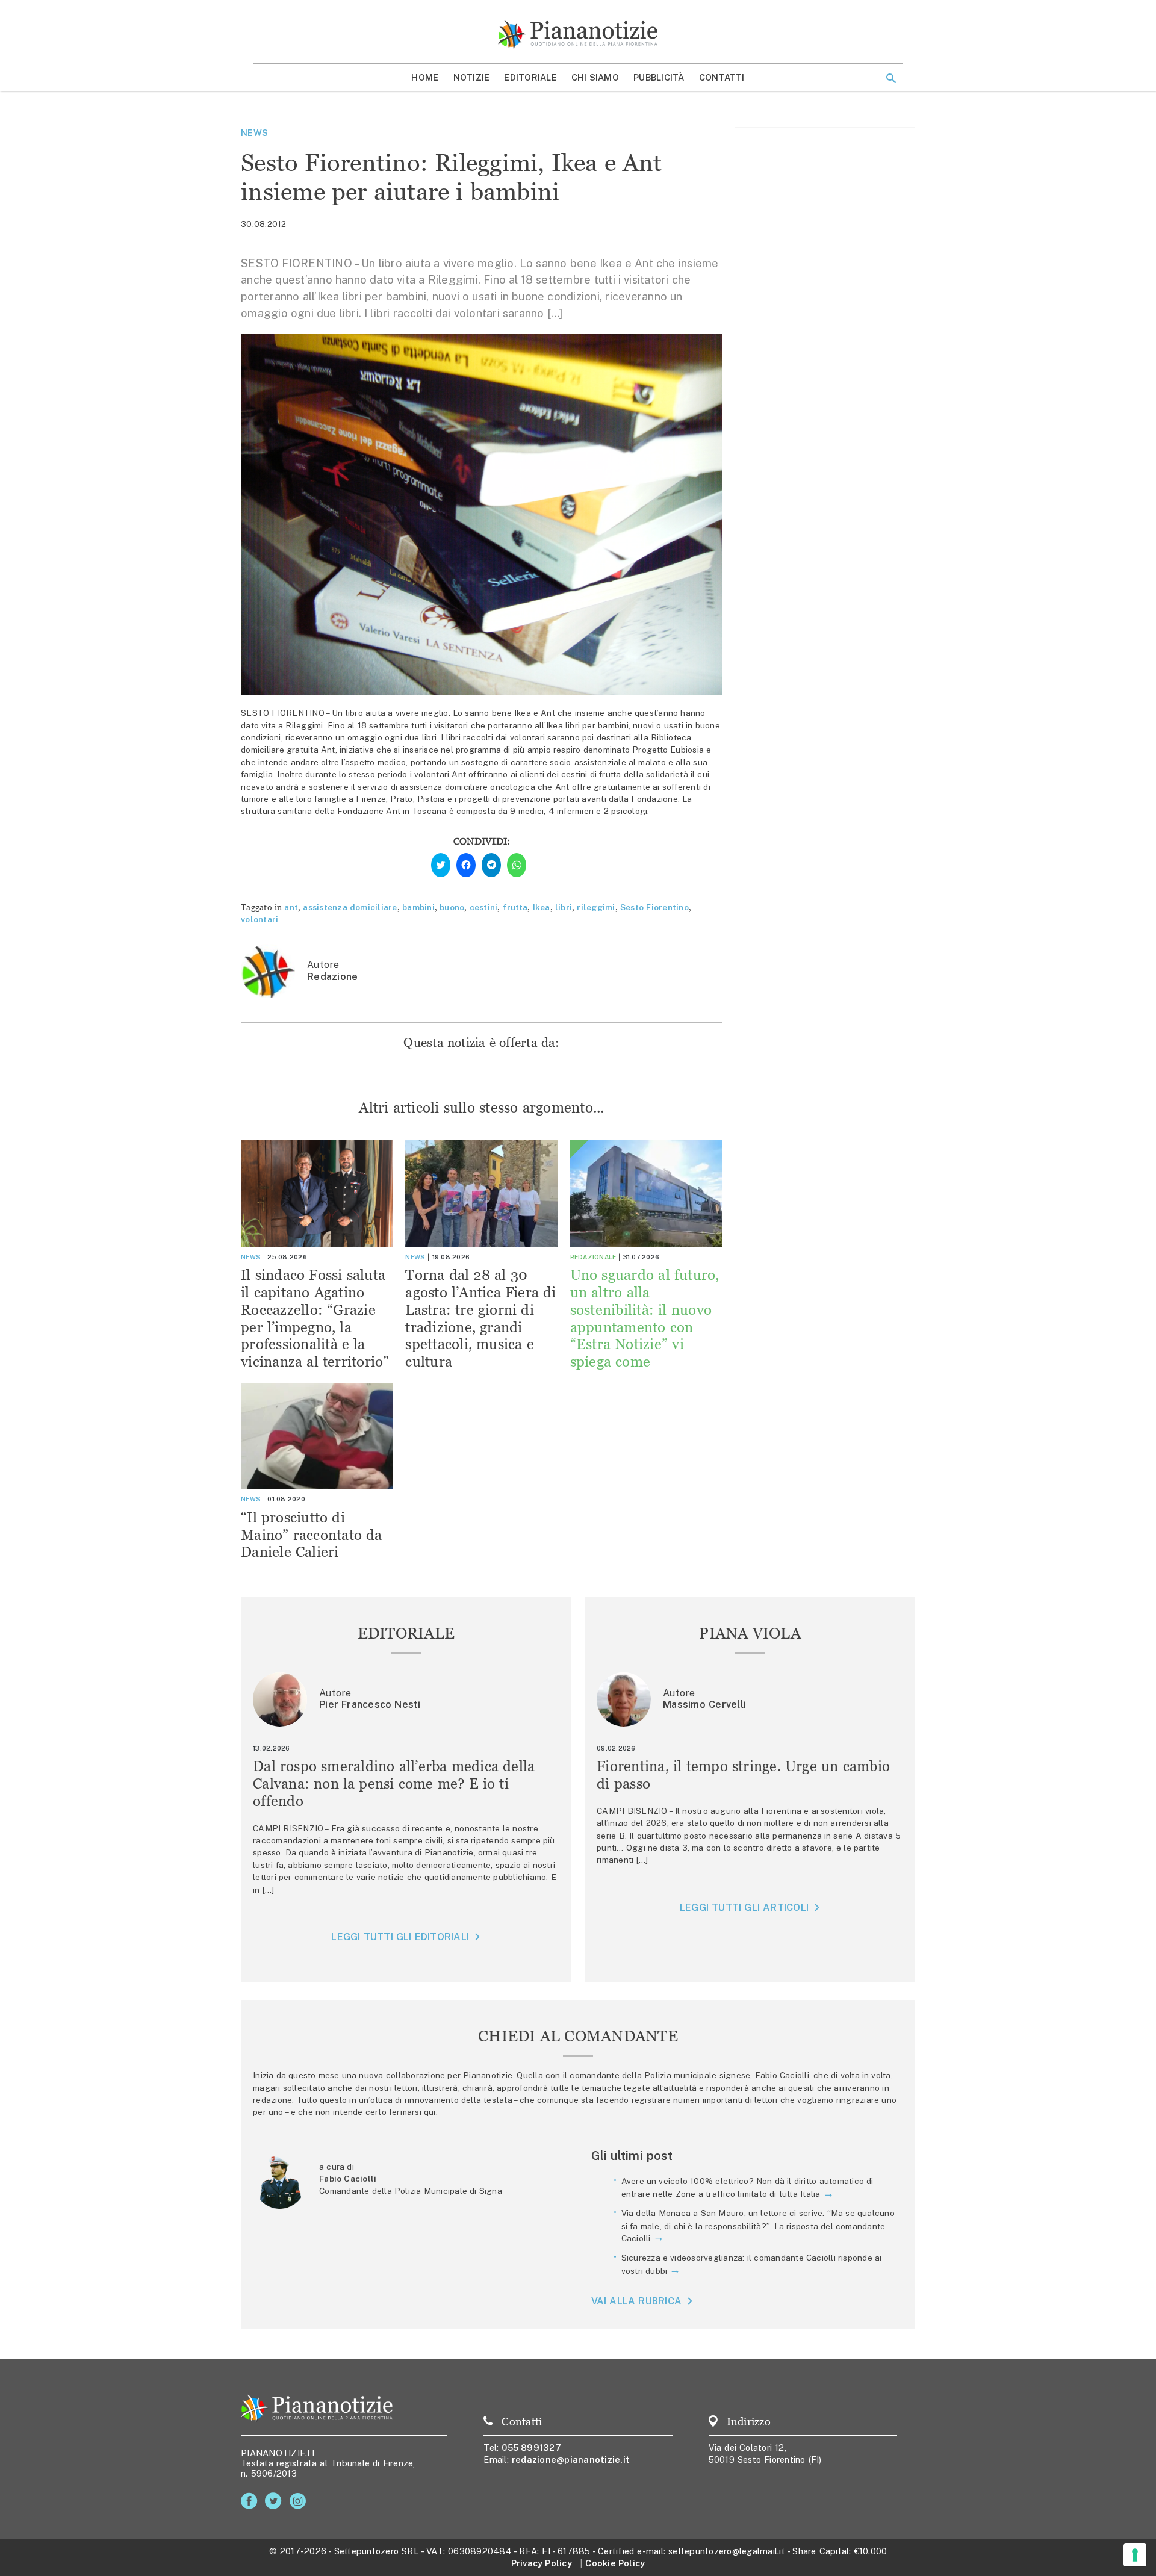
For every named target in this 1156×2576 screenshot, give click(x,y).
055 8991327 (531, 2447)
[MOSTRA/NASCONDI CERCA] (891, 78)
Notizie (472, 77)
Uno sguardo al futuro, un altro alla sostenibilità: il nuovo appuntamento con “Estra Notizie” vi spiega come (645, 1318)
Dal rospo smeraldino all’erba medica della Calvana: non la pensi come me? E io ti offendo (394, 1783)
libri (564, 907)
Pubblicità (659, 77)
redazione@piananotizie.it (571, 2460)
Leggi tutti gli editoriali (400, 1937)
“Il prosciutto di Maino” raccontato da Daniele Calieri (312, 1535)
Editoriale (530, 77)
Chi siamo (595, 77)
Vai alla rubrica (637, 2301)
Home (425, 77)
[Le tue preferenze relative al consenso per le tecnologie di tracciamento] (1135, 2555)
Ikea (542, 907)
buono (452, 907)
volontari (259, 919)
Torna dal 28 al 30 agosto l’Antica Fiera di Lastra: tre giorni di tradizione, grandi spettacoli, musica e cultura (480, 1318)
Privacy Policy (542, 2563)
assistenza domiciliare (350, 907)
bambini (418, 907)
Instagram (300, 2501)
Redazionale (593, 1257)
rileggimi (596, 907)
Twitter (275, 2501)
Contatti (722, 77)
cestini (484, 907)
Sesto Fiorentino (654, 907)
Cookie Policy (615, 2563)
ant (291, 907)
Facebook (251, 2501)
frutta (515, 907)
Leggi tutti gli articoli (744, 1907)
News (254, 133)
